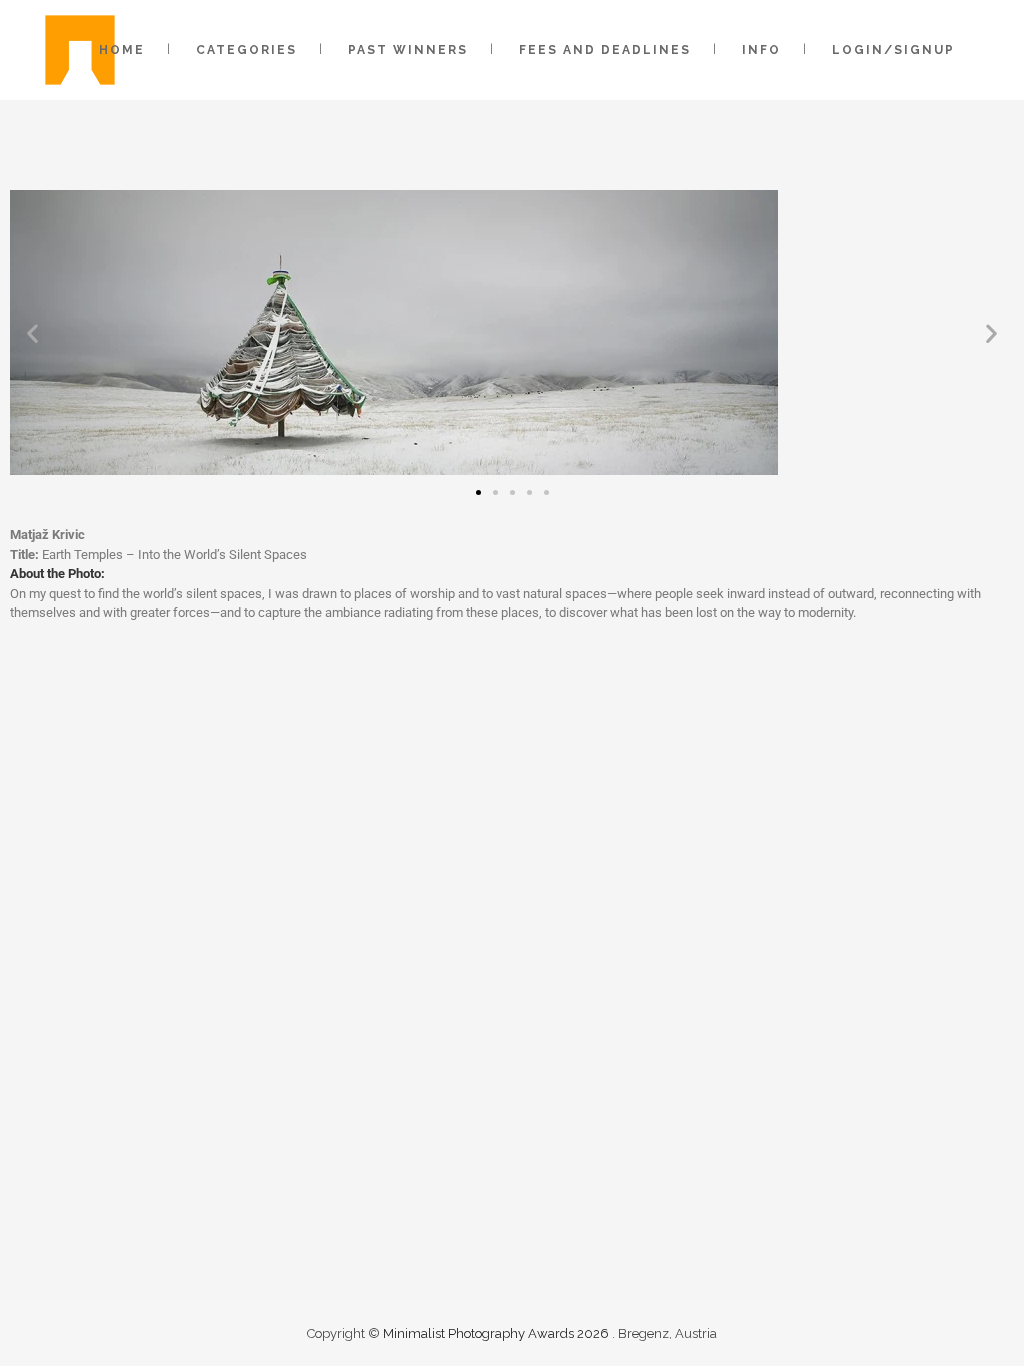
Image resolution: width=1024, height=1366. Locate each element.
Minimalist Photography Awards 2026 (497, 1333)
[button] (32, 332)
